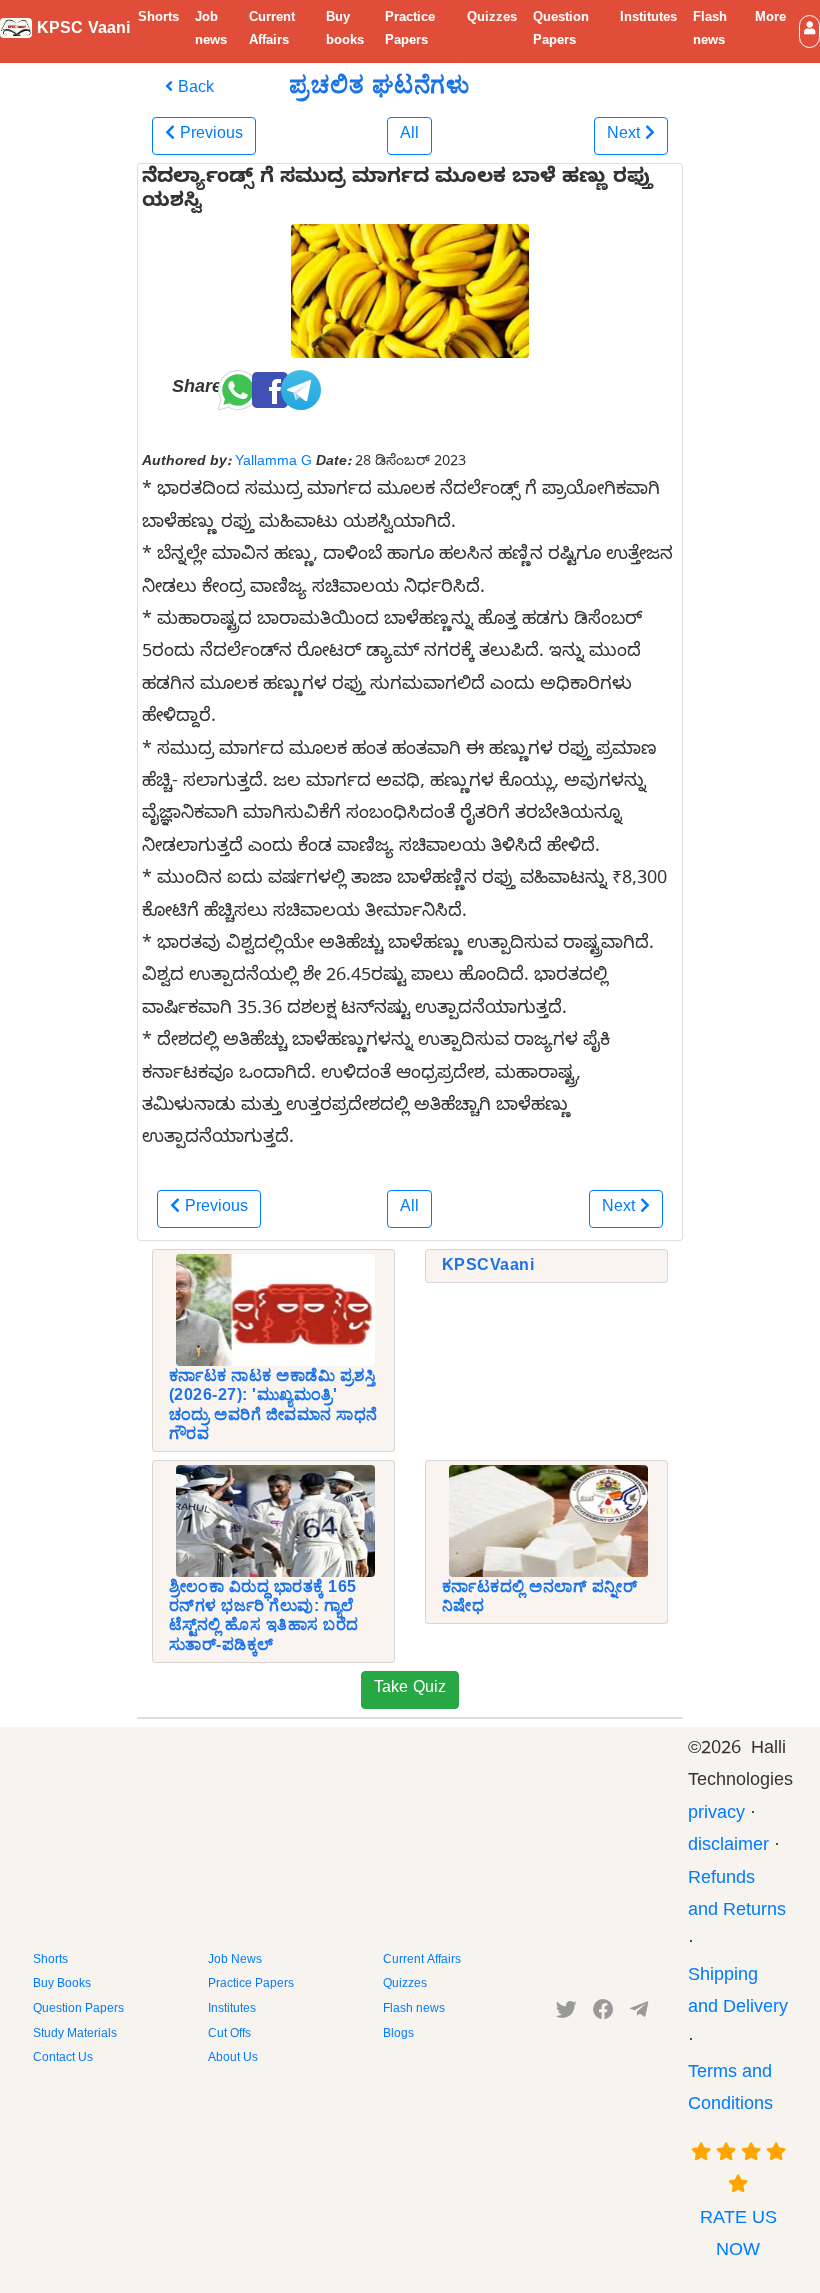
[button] (809, 31)
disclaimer (728, 1847)
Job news (211, 30)
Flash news (710, 30)
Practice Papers (410, 30)
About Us (233, 2059)
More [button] (770, 19)
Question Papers (561, 30)
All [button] (409, 136)
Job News (235, 1961)
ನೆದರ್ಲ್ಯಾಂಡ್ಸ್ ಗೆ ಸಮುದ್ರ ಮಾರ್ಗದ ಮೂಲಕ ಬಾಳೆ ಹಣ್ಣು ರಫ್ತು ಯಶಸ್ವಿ (397, 192)
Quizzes (492, 19)
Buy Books (62, 1985)
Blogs (398, 2035)
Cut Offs (229, 2035)
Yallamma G (273, 463)
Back (193, 90)
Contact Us (63, 2059)
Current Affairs (272, 30)
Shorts (158, 19)
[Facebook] (603, 2014)
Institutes (648, 19)
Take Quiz (410, 1690)
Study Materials (75, 2035)
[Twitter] (566, 2014)
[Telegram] (639, 2014)
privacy (716, 1815)
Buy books (345, 30)
